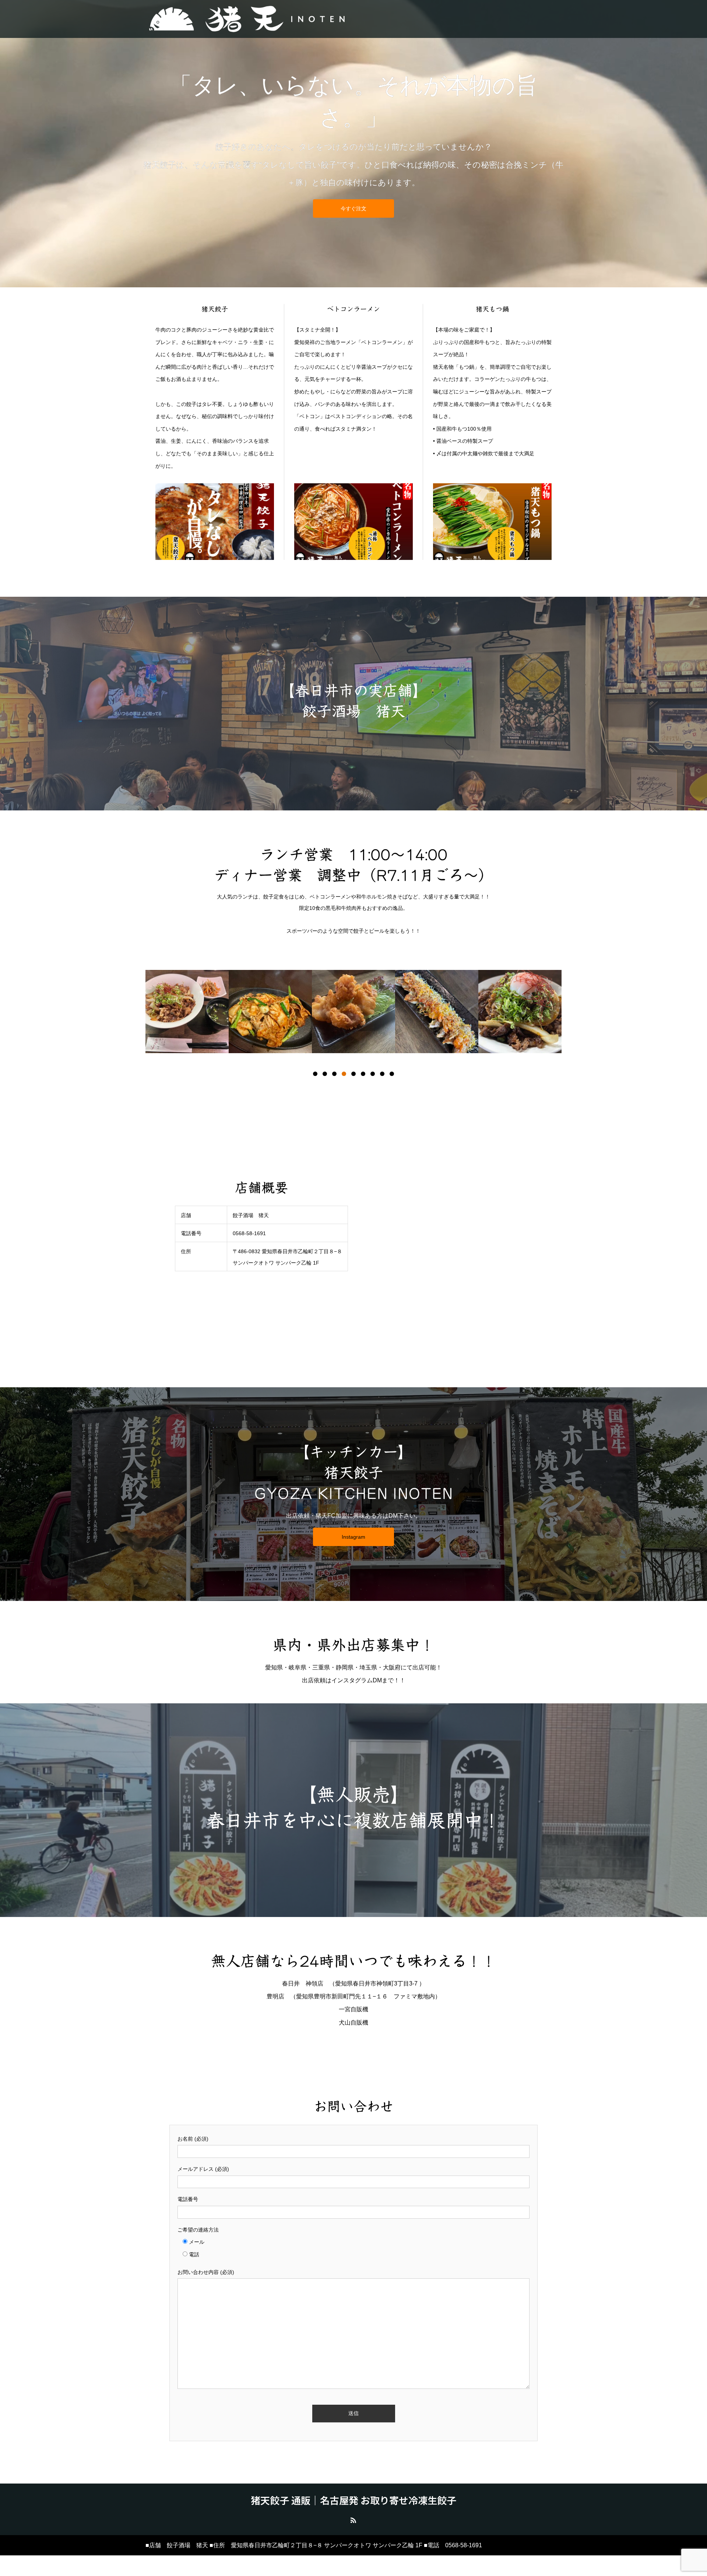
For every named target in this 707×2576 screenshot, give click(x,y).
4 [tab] (344, 1074)
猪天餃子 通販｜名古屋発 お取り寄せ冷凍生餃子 (353, 2500)
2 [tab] (325, 1074)
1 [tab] (315, 1074)
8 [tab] (382, 1074)
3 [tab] (334, 1074)
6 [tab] (363, 1074)
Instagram (353, 1537)
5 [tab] (353, 1074)
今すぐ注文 (353, 208)
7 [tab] (373, 1074)
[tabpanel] (187, 1012)
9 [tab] (392, 1074)
